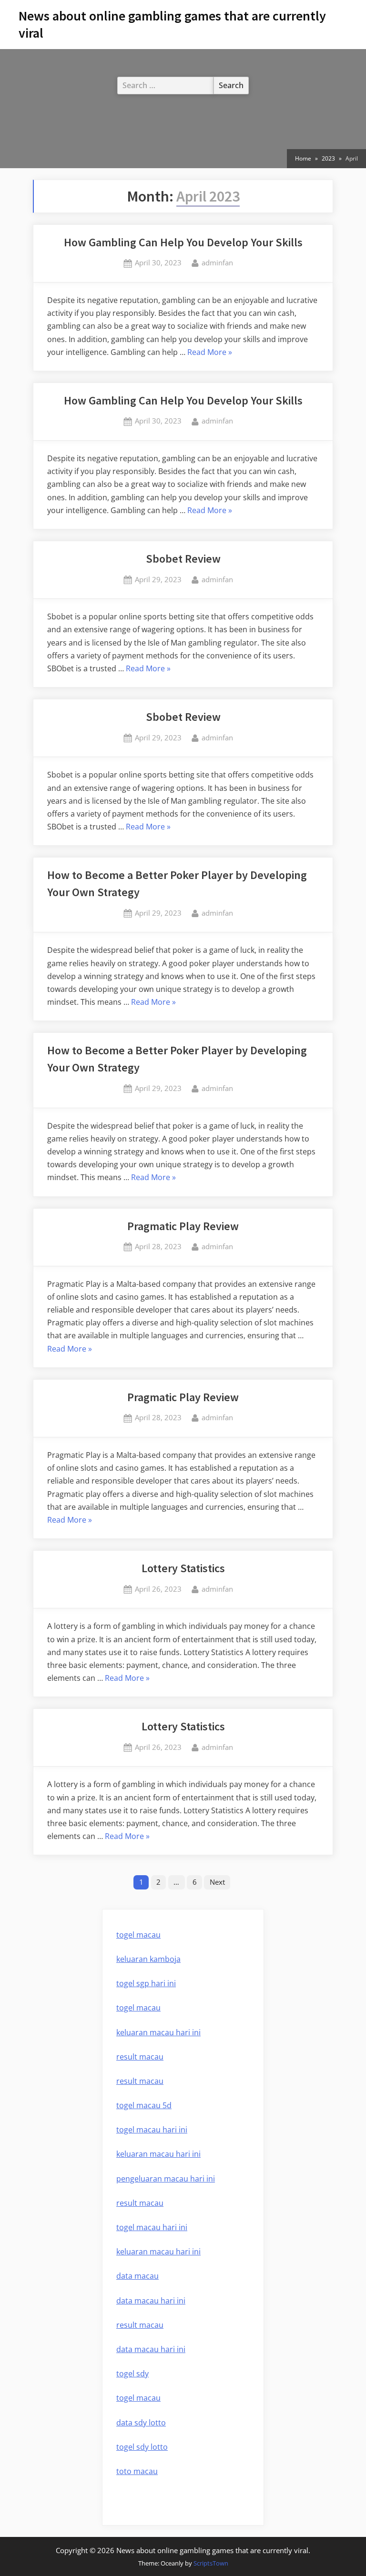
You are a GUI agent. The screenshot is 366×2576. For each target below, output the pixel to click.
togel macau (138, 2398)
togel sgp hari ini (146, 1983)
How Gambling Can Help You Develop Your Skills (183, 242)
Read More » (210, 353)
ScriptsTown (211, 2563)
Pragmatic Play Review (183, 1226)
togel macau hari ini (152, 2130)
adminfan (217, 262)
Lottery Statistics (183, 1568)
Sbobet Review (183, 559)
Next (217, 1882)
